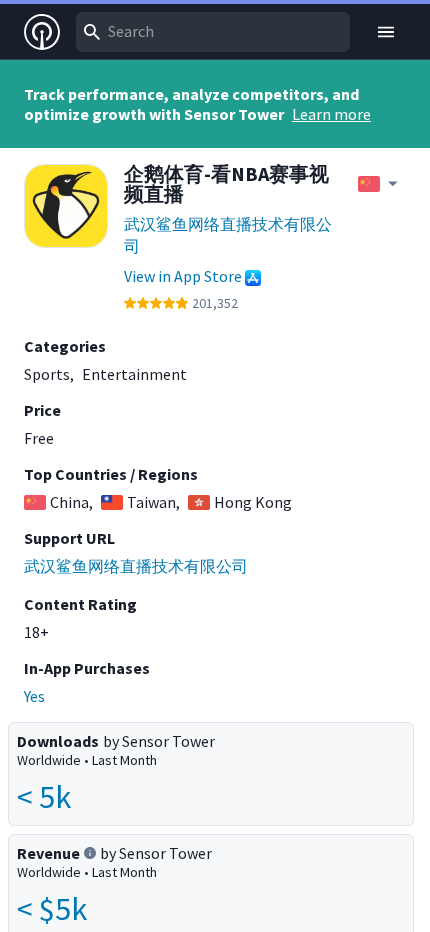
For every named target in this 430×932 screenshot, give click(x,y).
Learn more (331, 114)
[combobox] (213, 32)
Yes (34, 696)
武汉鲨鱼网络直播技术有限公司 (228, 235)
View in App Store (183, 276)
